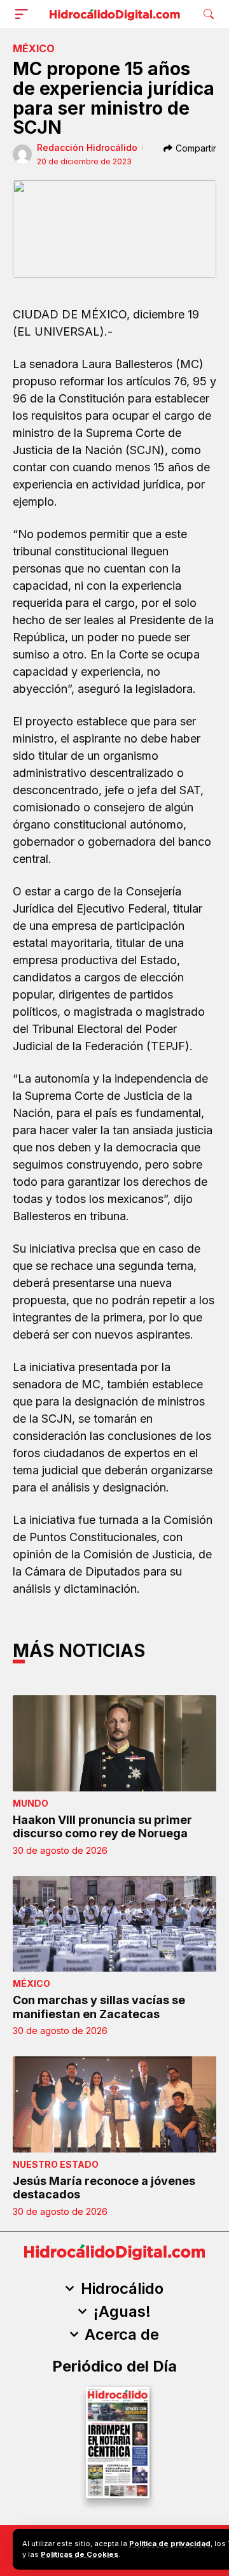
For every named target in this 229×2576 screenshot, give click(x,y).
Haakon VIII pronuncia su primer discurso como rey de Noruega (102, 1827)
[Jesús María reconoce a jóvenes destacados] (114, 2104)
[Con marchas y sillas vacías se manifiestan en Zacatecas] (114, 1924)
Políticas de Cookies (80, 2554)
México (34, 48)
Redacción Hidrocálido (87, 147)
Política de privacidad (170, 2544)
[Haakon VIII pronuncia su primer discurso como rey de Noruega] (114, 1743)
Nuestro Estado (56, 2164)
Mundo (31, 1803)
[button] (24, 14)
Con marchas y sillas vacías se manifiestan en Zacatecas (99, 2007)
